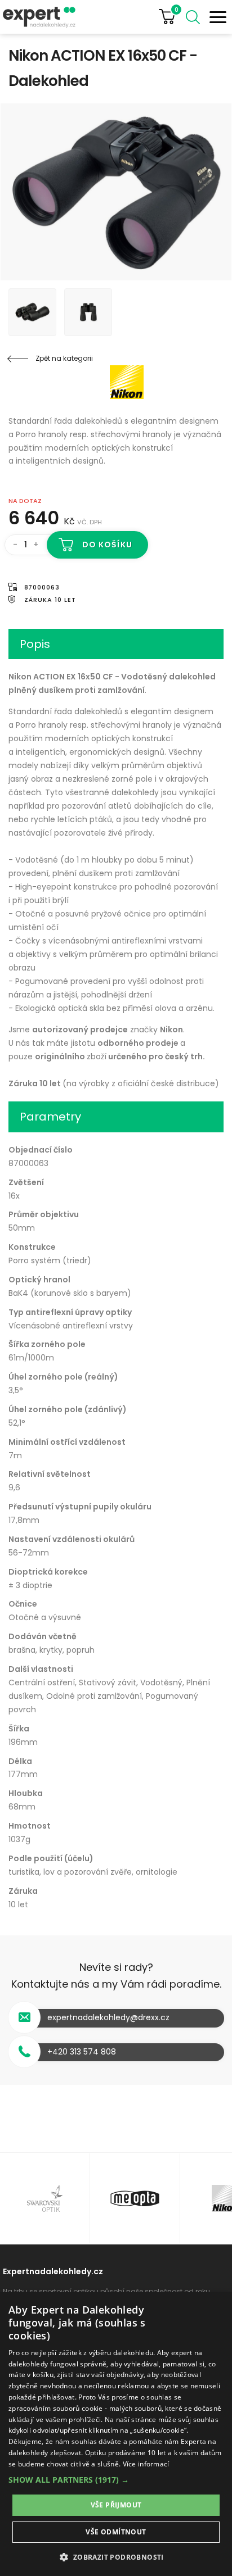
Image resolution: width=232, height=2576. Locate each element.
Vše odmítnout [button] (116, 2532)
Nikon (76, 382)
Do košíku (107, 545)
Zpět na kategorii (64, 358)
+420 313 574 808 (82, 2052)
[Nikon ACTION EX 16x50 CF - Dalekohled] (116, 192)
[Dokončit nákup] (171, 17)
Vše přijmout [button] (116, 2505)
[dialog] (116, 2434)
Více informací (146, 2464)
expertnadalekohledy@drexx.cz (108, 2017)
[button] (116, 2480)
